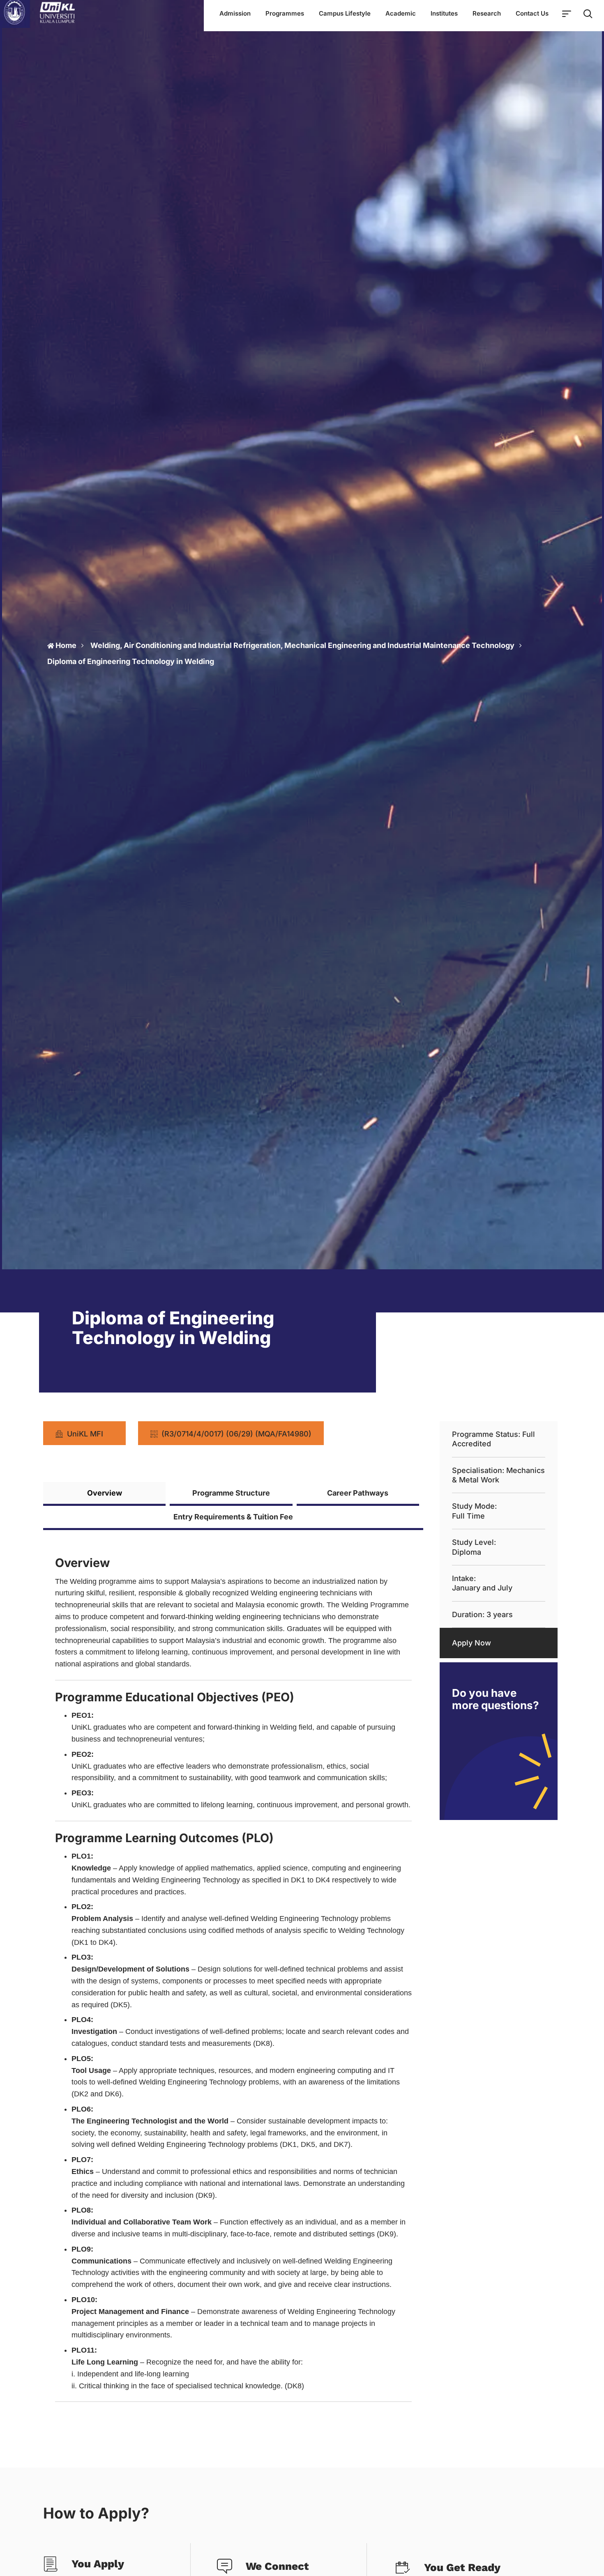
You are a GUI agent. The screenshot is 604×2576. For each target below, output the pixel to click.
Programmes (285, 13)
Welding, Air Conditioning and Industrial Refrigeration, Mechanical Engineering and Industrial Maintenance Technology (302, 645)
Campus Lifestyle (345, 13)
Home (66, 645)
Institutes (444, 13)
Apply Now (471, 1643)
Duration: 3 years (482, 1614)
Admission (235, 13)
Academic (401, 13)
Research (487, 13)
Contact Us (532, 13)
